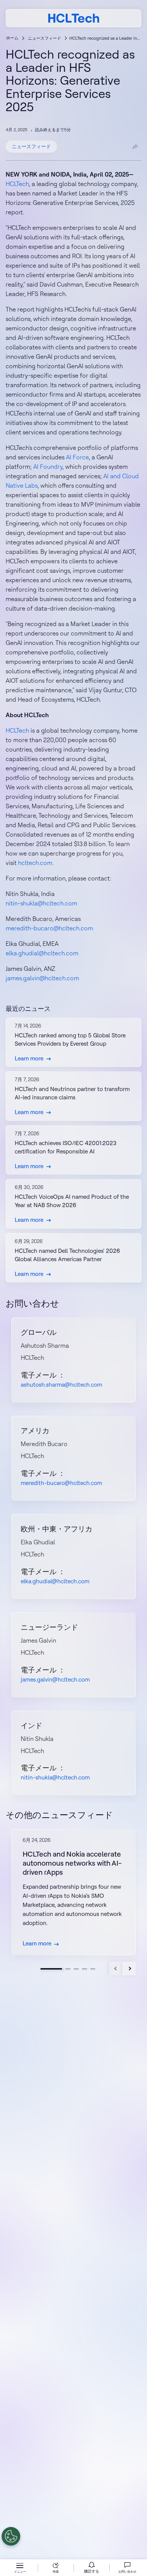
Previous (116, 1968)
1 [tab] (51, 1969)
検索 (56, 2571)
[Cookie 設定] (11, 2536)
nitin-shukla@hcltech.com (41, 903)
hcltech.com (35, 863)
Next (129, 1968)
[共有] (135, 147)
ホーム (12, 38)
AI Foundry (48, 467)
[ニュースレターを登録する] (92, 2568)
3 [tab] (76, 1969)
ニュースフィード (44, 38)
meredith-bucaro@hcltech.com (49, 928)
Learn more (29, 1058)
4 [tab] (84, 1969)
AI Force (77, 457)
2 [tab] (68, 1969)
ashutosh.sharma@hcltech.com (61, 1385)
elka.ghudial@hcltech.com (42, 953)
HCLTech (17, 184)
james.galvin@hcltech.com (42, 978)
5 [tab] (93, 1969)
